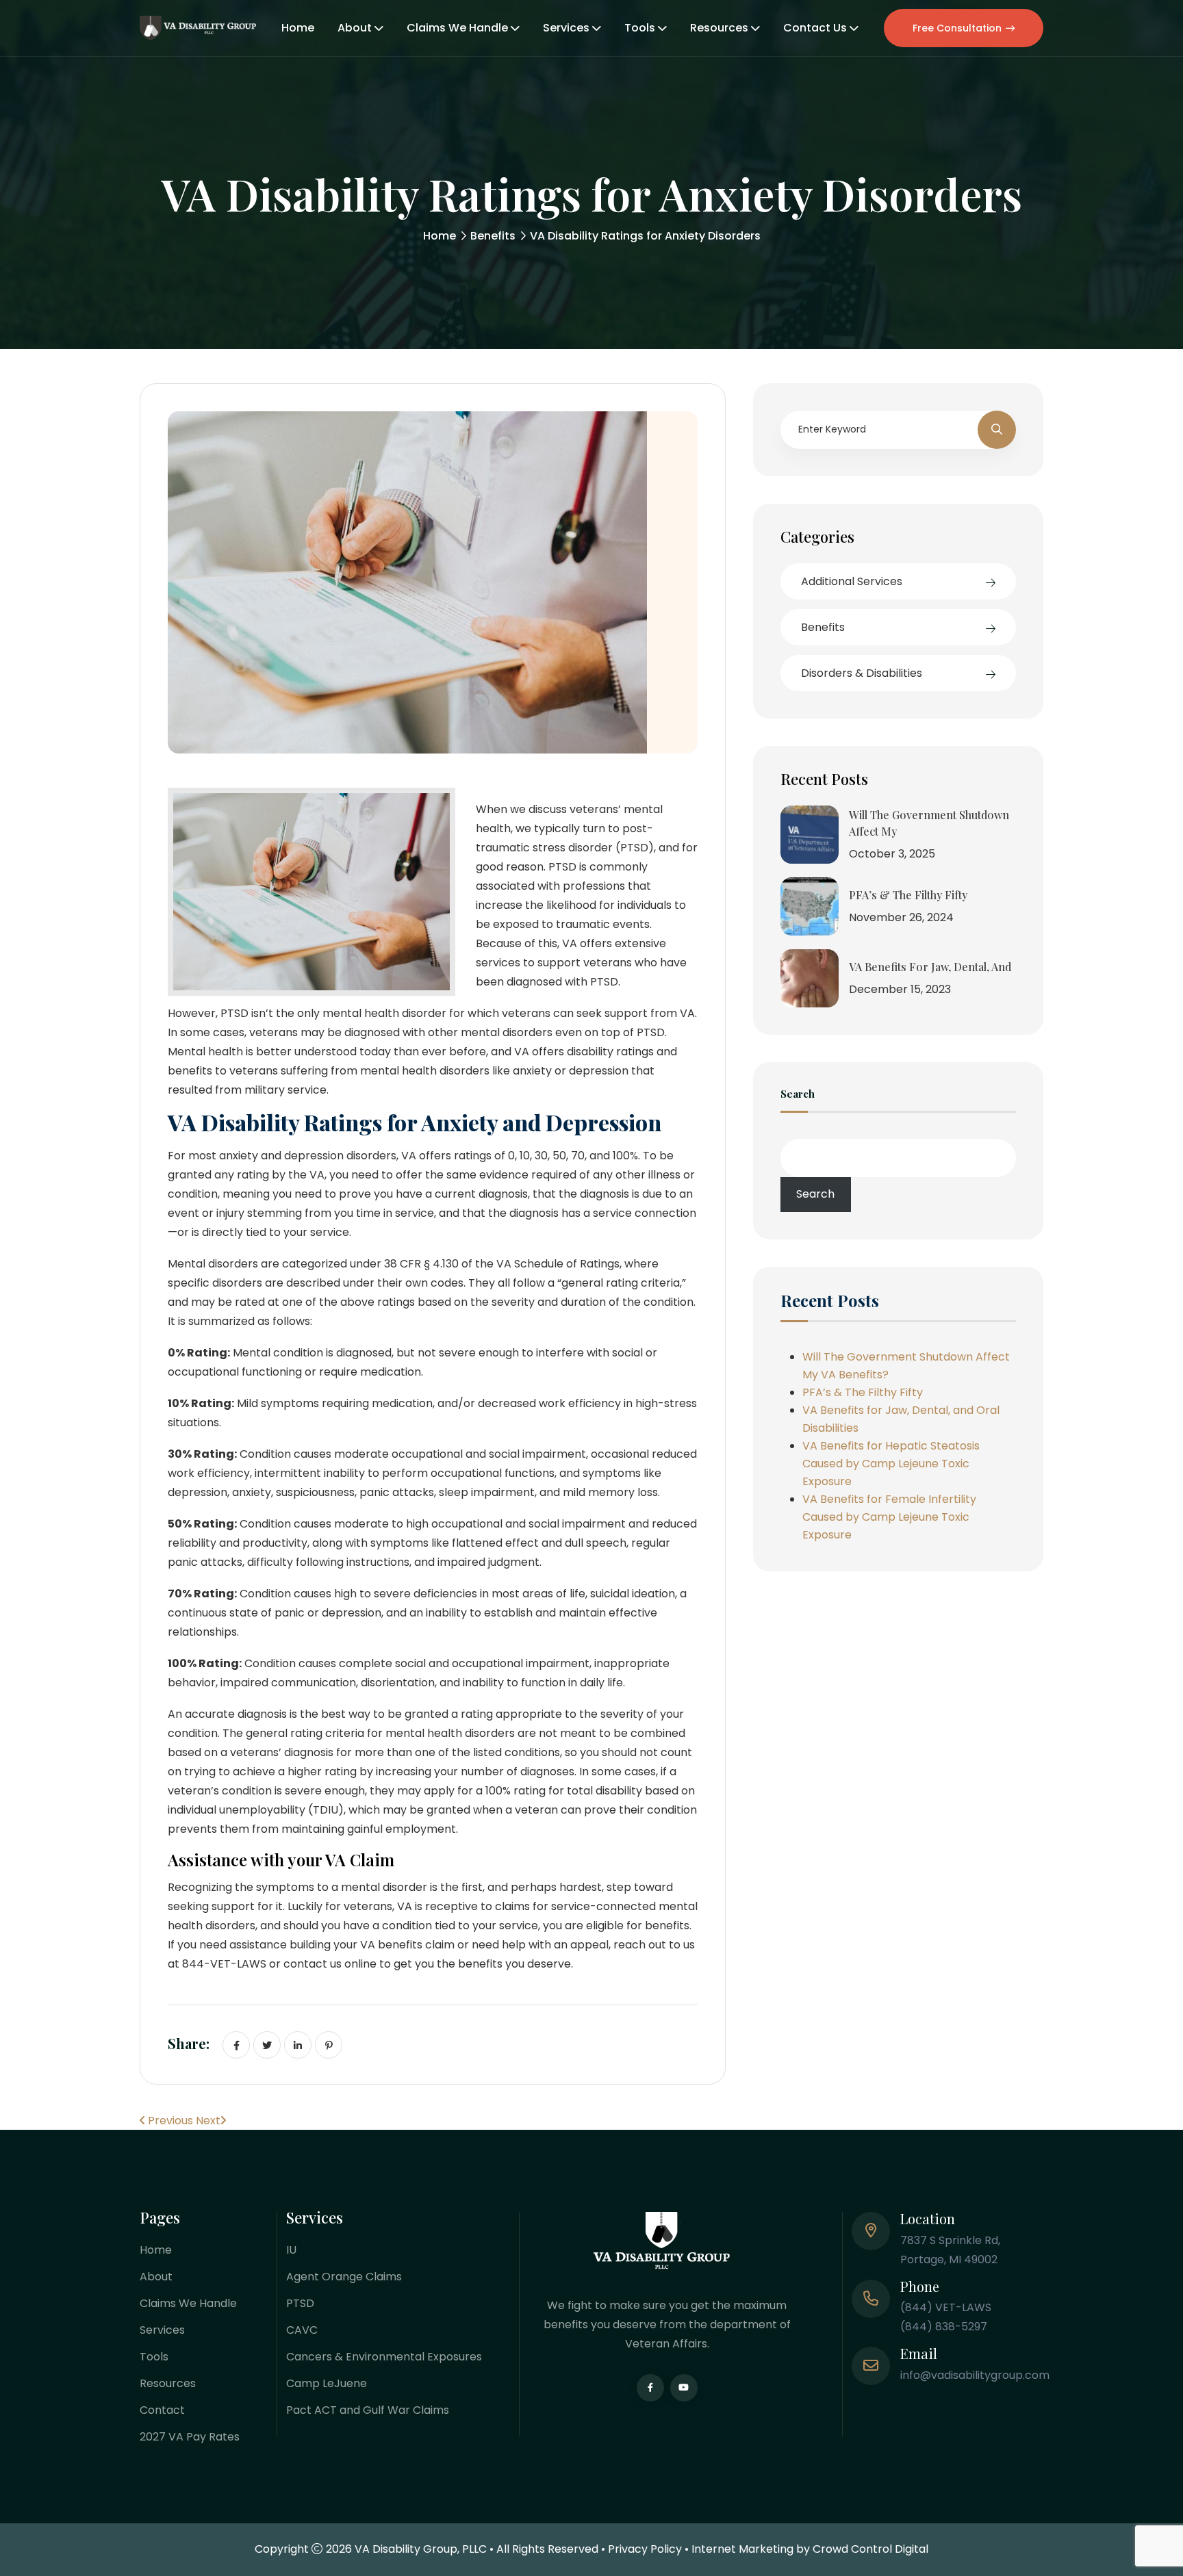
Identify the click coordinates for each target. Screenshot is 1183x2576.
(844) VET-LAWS (946, 2307)
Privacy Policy (645, 2549)
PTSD (300, 2303)
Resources (719, 28)
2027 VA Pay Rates (190, 2437)
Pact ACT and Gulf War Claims (368, 2410)
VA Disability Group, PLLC (421, 2549)
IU (291, 2250)
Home (298, 28)
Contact (162, 2410)
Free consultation (957, 28)
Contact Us (815, 28)
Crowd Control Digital (870, 2549)
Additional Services (852, 581)
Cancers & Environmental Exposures (384, 2357)
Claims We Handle (457, 28)
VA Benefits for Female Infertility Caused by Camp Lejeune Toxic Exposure (889, 1517)
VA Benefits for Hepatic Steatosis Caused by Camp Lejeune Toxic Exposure (891, 1464)
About (355, 28)
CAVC (302, 2330)
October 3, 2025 (892, 854)
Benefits (493, 236)
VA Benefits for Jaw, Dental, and (930, 967)
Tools (640, 28)
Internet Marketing (742, 2549)
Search (798, 1095)
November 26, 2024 (901, 917)
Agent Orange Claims (344, 2277)
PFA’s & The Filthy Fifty (908, 895)
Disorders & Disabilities (862, 673)
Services (566, 28)
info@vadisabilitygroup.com (975, 2375)
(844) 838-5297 (944, 2327)
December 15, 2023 (900, 989)
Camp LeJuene (327, 2383)
